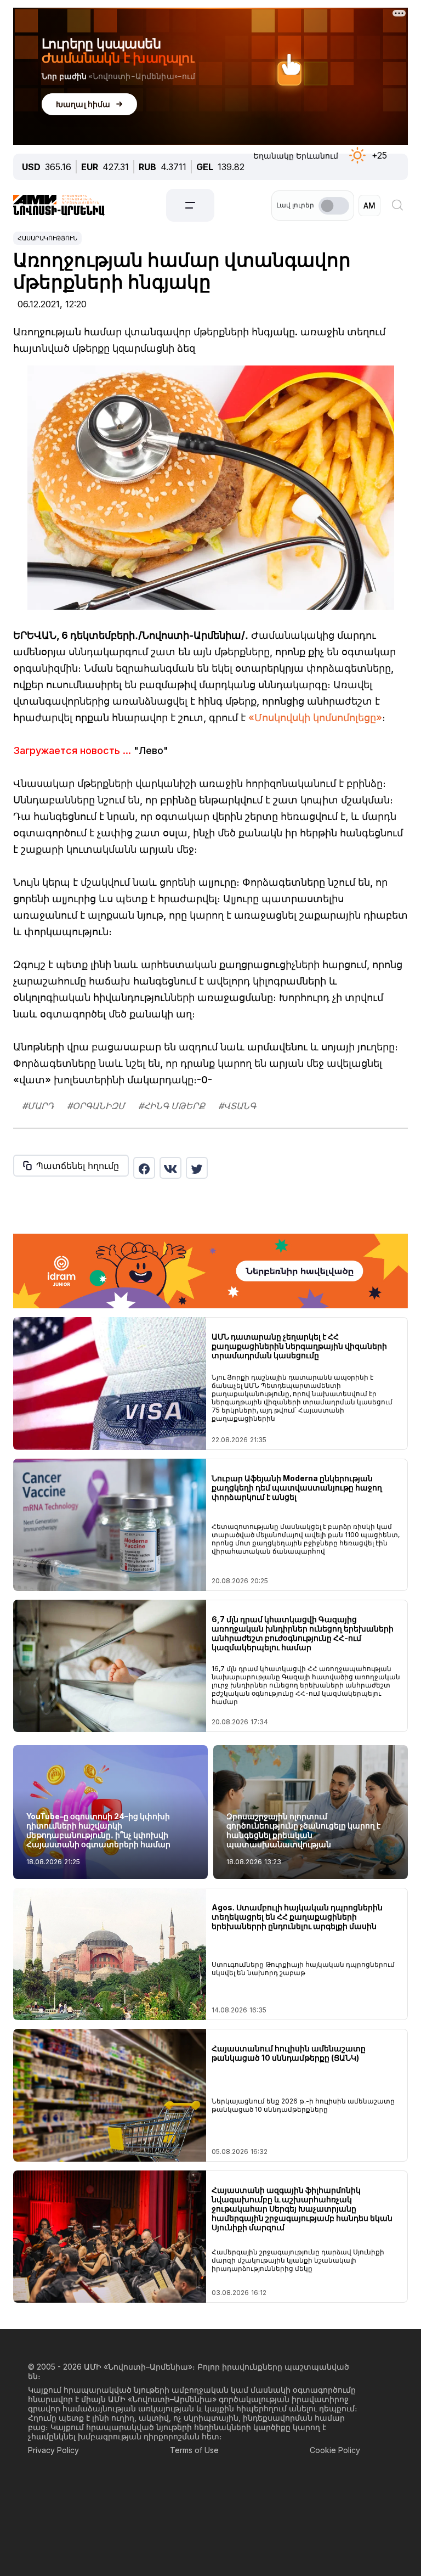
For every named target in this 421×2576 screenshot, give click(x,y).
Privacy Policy (53, 2450)
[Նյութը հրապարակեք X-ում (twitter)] (197, 1168)
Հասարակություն (47, 238)
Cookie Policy (335, 2450)
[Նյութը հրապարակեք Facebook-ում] (144, 1168)
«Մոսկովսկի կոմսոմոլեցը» (315, 718)
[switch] (334, 206)
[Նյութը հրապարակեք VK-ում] (170, 1168)
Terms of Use (194, 2450)
